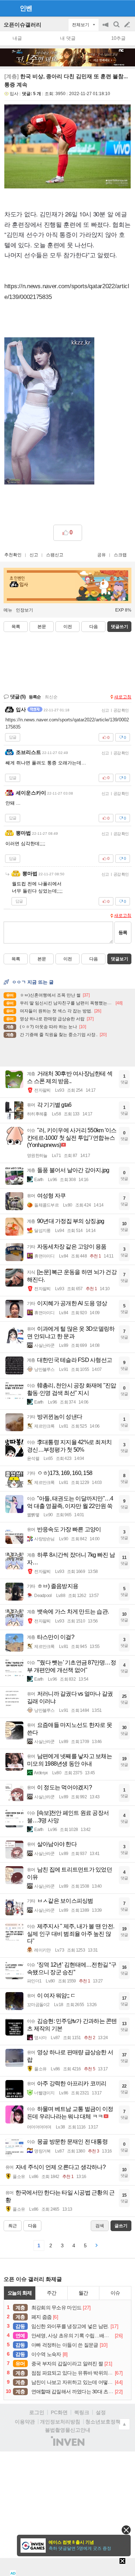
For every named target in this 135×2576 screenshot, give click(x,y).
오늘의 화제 (20, 2293)
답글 (13, 737)
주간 (51, 2293)
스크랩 (120, 555)
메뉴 (8, 610)
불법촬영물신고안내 (68, 2430)
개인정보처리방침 (60, 2422)
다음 (94, 627)
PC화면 (59, 2412)
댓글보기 (120, 959)
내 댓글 (68, 38)
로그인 (37, 2412)
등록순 (35, 697)
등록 (123, 933)
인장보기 (24, 610)
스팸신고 (55, 555)
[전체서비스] (127, 8)
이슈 (115, 2293)
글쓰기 (128, 25)
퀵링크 (82, 2412)
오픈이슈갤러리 (22, 25)
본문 (42, 627)
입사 (14, 94)
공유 (102, 555)
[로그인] (114, 8)
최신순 (51, 697)
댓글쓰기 (120, 627)
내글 (17, 38)
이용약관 (25, 2422)
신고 (34, 555)
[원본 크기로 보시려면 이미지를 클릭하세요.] (67, 148)
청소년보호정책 (103, 2422)
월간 (83, 2293)
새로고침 (123, 697)
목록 (16, 627)
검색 (117, 28)
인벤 (26, 8)
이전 (68, 627)
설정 (101, 2412)
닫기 (126, 2530)
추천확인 (13, 555)
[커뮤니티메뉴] (8, 8)
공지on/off (106, 28)
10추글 (118, 38)
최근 (13, 2226)
